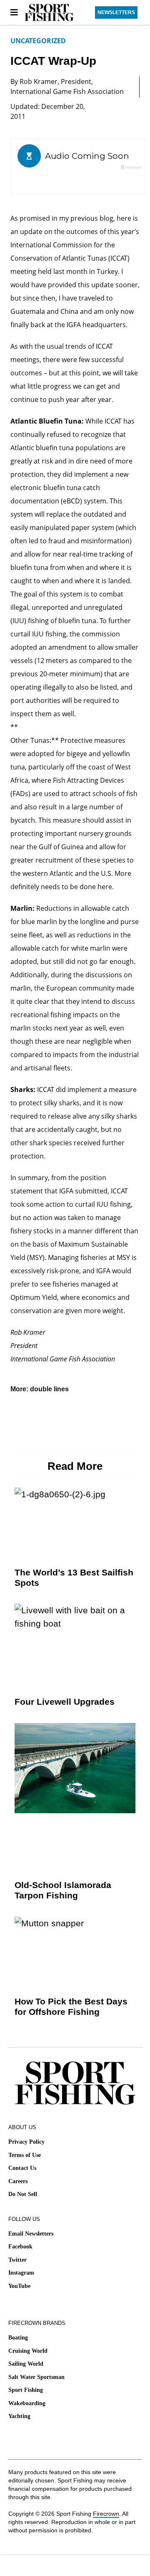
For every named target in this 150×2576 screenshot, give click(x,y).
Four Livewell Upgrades (65, 1702)
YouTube (19, 2286)
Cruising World (28, 2351)
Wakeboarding (27, 2403)
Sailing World (26, 2364)
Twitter (17, 2260)
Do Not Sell (23, 2194)
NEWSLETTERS (116, 12)
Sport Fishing (26, 2390)
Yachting (19, 2416)
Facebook (20, 2247)
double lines (49, 1389)
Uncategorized (38, 41)
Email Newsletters (31, 2234)
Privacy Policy (26, 2142)
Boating (18, 2338)
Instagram (21, 2273)
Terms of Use (25, 2155)
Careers (18, 2181)
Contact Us (22, 2168)
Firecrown (106, 2514)
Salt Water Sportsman (36, 2377)
